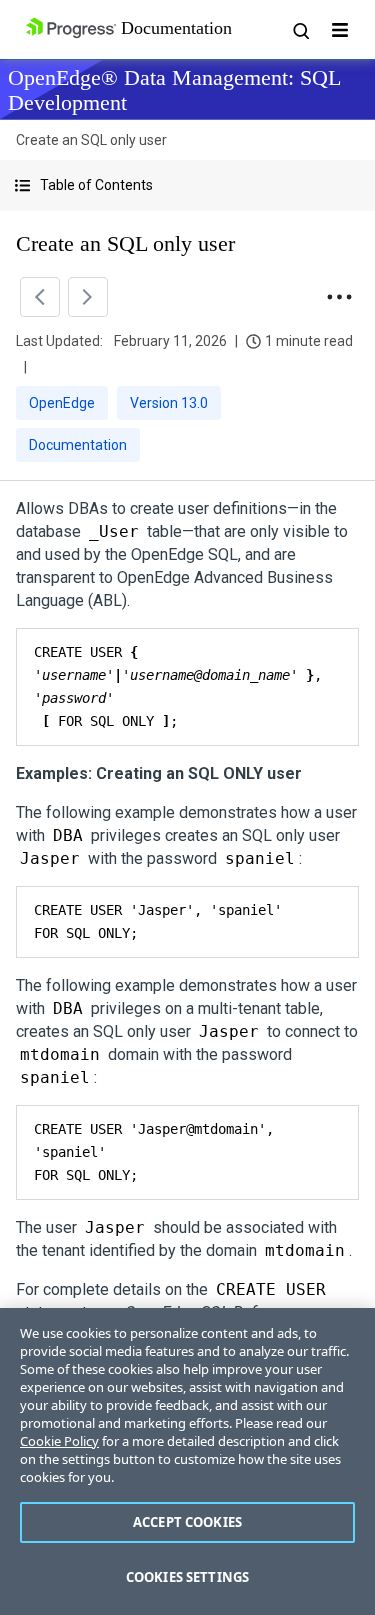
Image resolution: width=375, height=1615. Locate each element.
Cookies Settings (187, 1577)
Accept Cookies (187, 1522)
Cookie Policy (59, 1441)
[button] (187, 185)
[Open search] (300, 30)
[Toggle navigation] (340, 30)
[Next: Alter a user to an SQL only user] (88, 297)
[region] (187, 1461)
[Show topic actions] (339, 297)
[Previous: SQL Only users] (40, 297)
